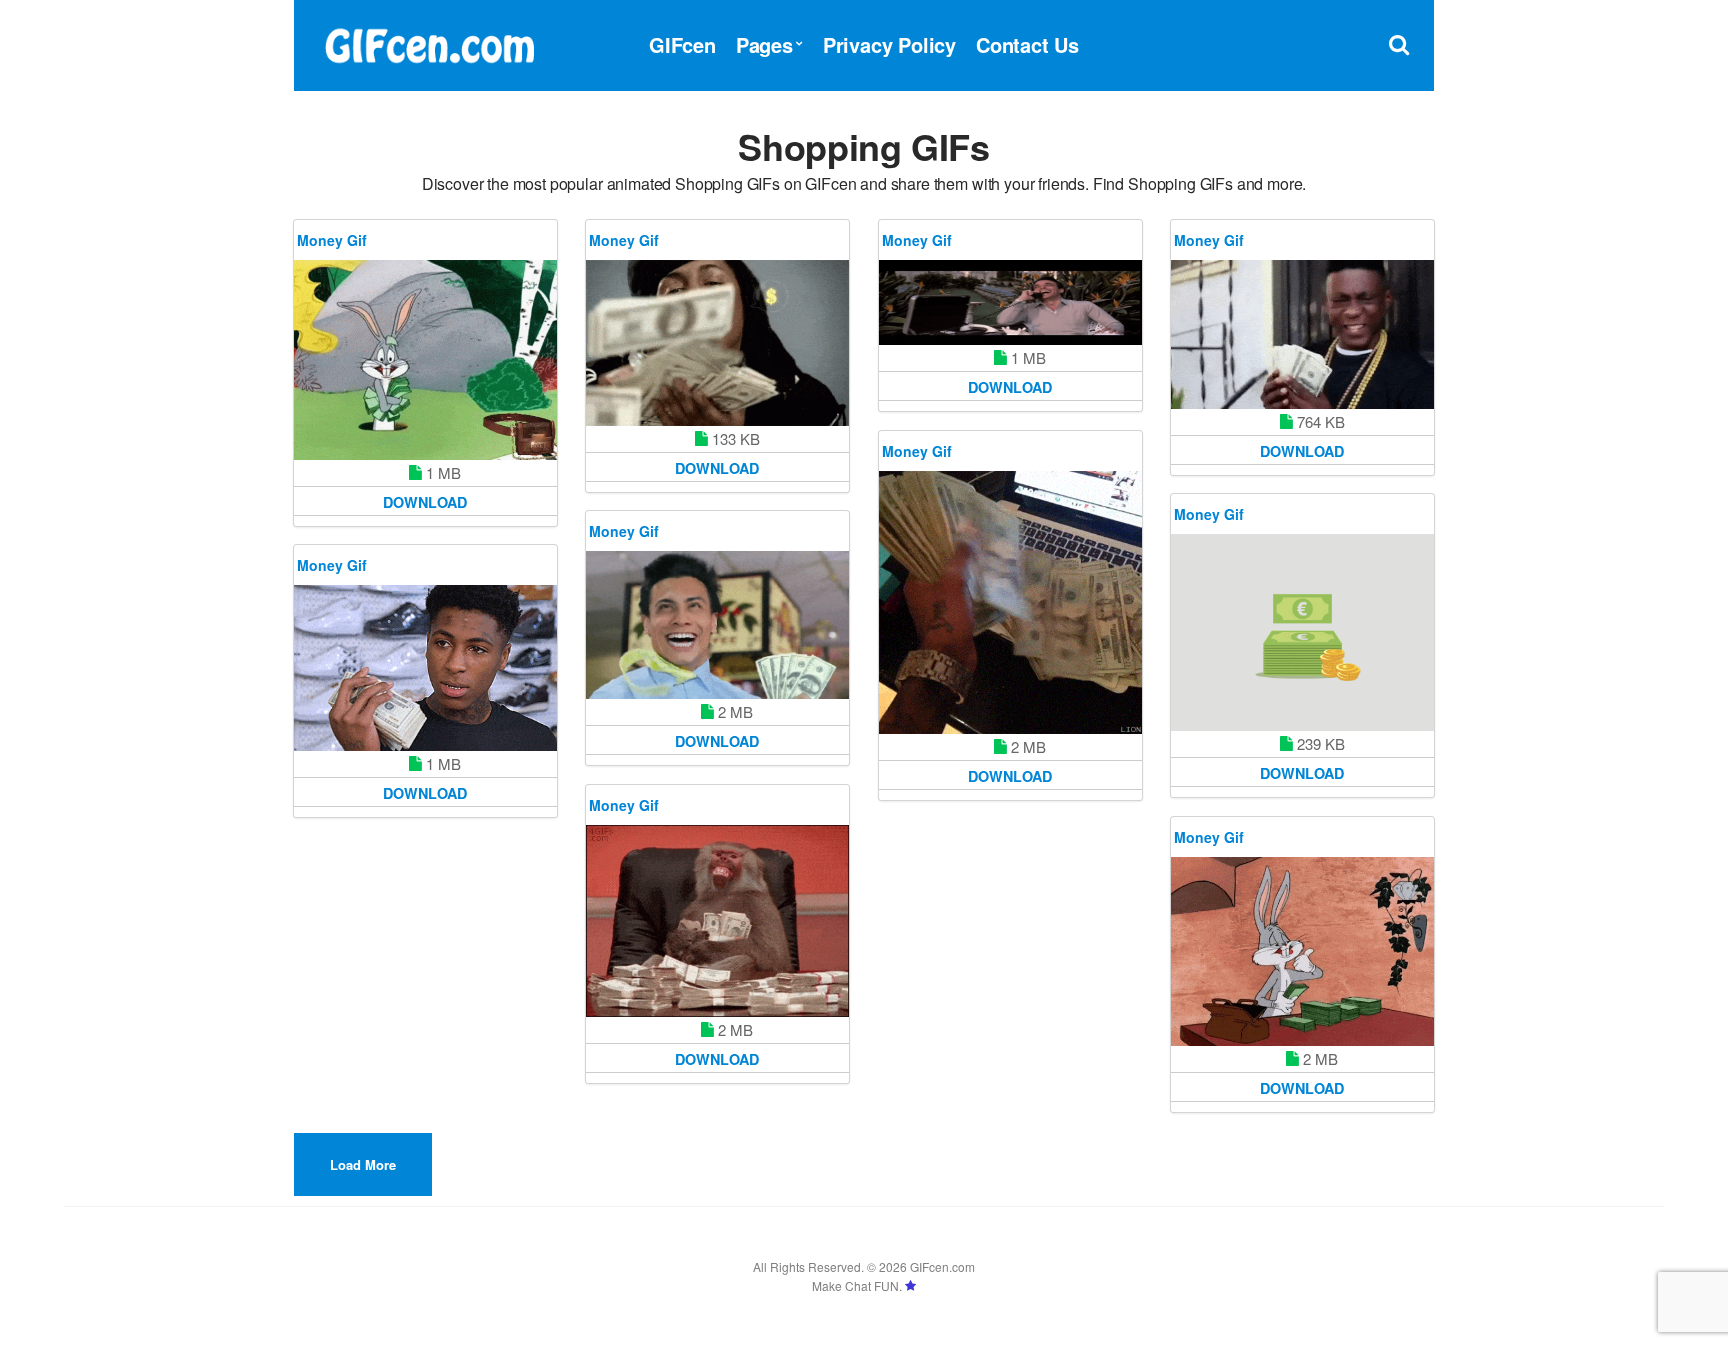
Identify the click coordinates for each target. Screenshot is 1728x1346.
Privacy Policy (889, 44)
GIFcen (682, 44)
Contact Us (1027, 44)
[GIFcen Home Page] (429, 42)
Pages (764, 44)
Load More (363, 1164)
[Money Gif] (425, 360)
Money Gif (332, 240)
